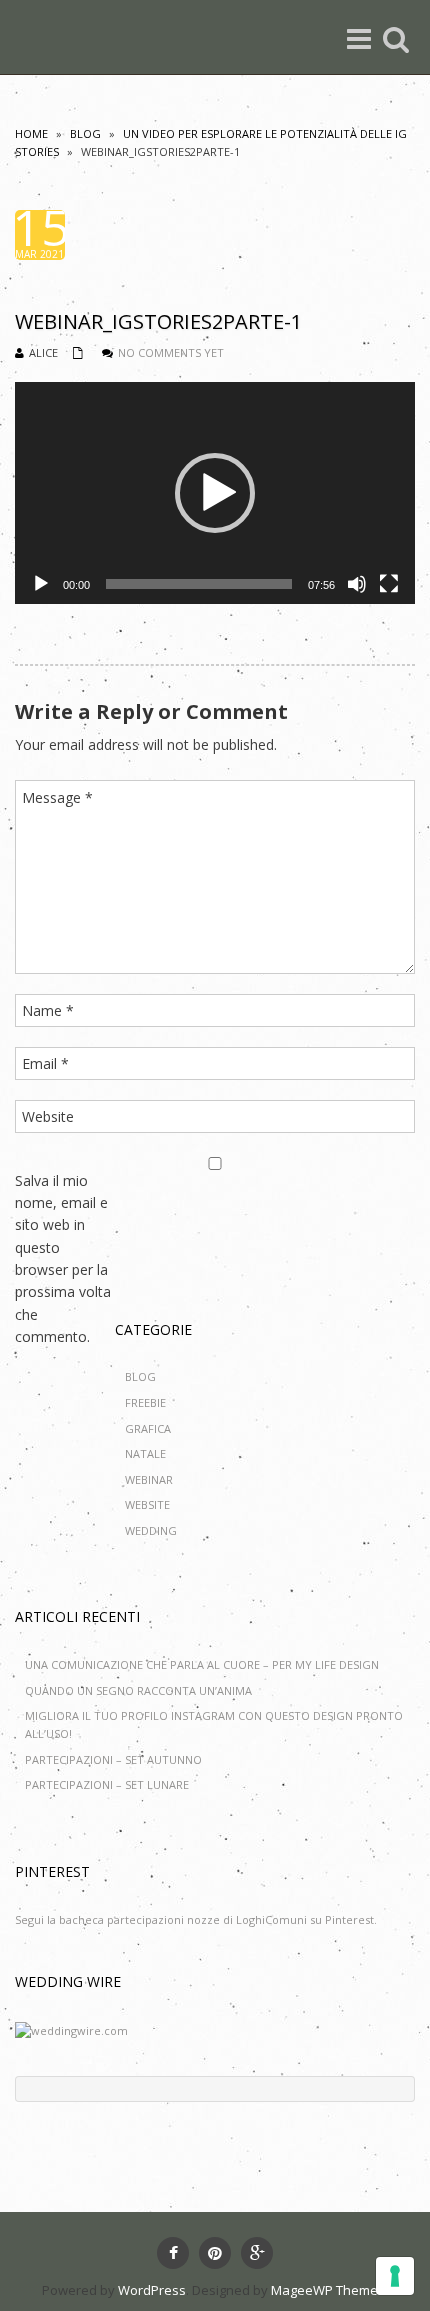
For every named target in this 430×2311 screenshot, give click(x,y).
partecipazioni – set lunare (107, 1784)
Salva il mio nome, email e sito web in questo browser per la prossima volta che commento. (63, 1259)
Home (31, 133)
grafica (148, 1428)
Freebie (145, 1402)
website (147, 1504)
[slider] (199, 584)
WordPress (152, 2290)
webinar (149, 1479)
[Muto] (357, 584)
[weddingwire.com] (71, 2029)
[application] (215, 493)
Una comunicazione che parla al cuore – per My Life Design (202, 1664)
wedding (151, 1530)
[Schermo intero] (389, 584)
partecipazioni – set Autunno (113, 1759)
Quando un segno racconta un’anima (138, 1690)
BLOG (85, 133)
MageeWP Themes (328, 2290)
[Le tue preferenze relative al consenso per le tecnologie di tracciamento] (395, 2276)
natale (145, 1453)
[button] (215, 493)
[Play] (41, 584)
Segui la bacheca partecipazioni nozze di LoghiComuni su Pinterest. (196, 1919)
